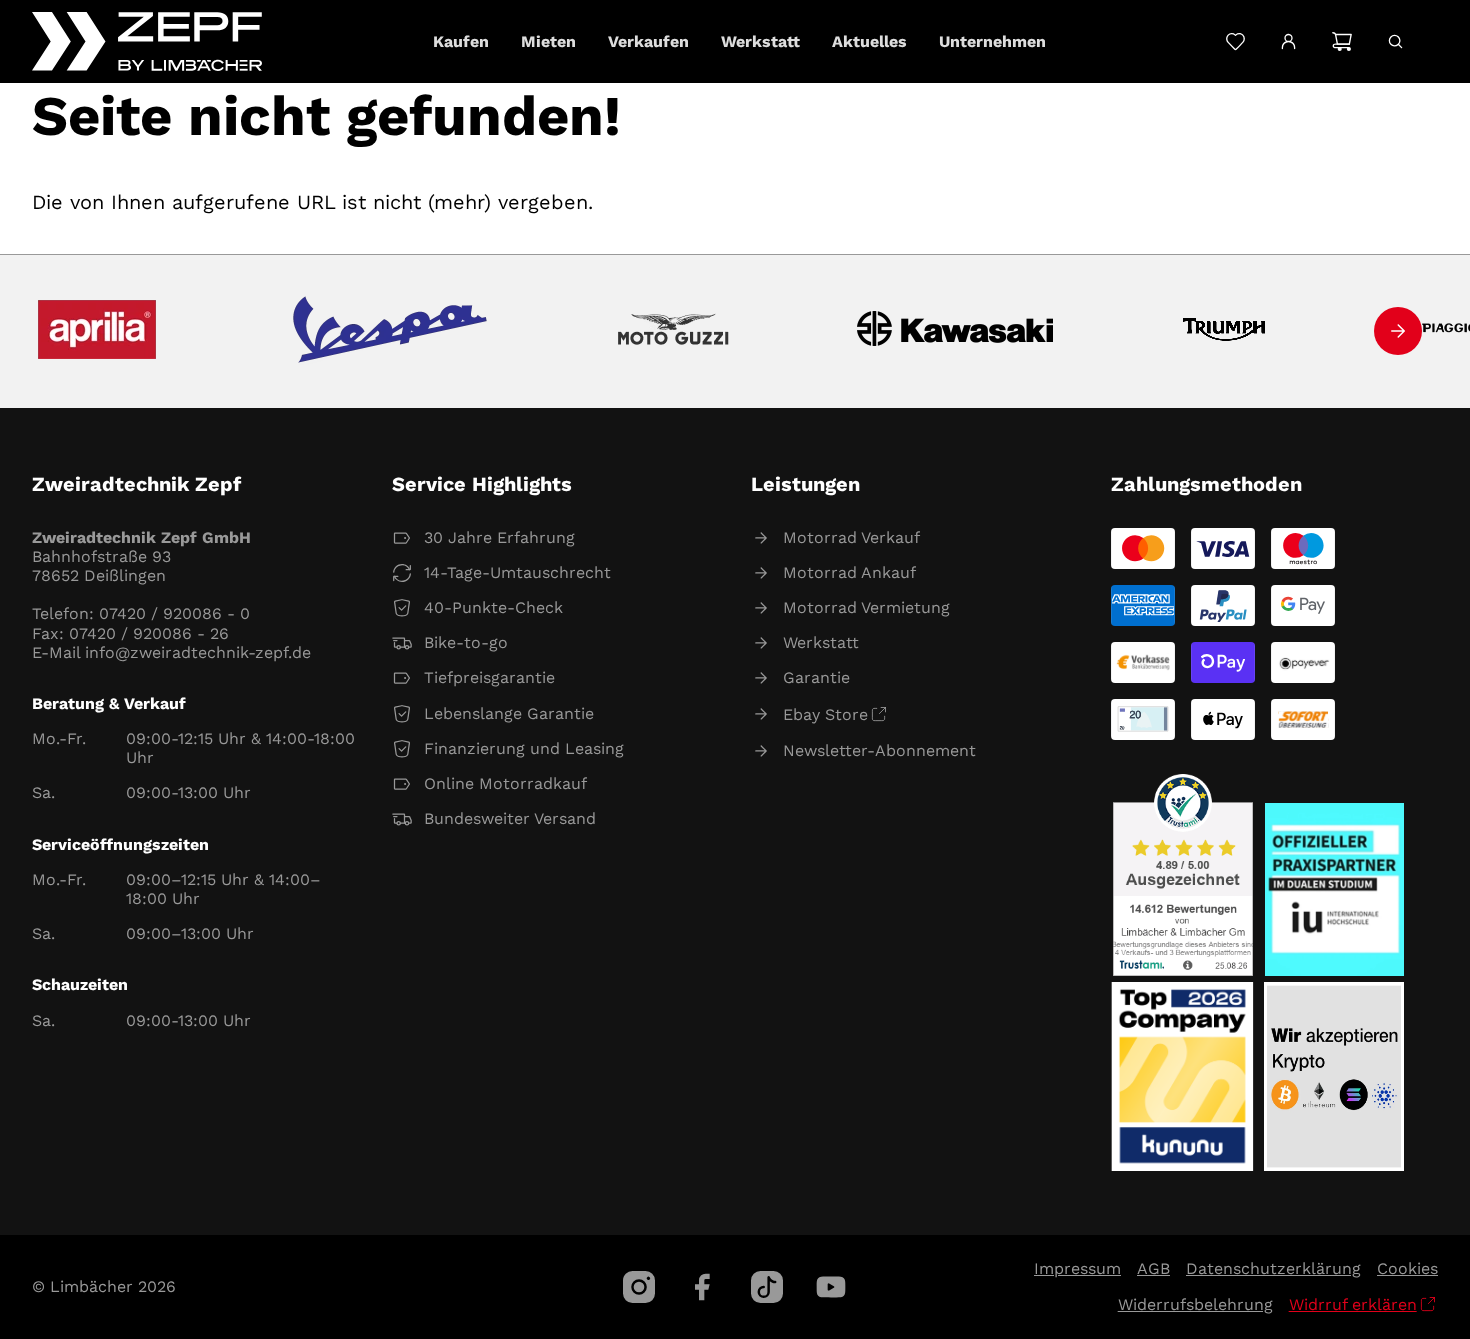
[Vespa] (390, 331)
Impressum (1077, 1268)
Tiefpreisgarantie (489, 677)
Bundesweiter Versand (510, 818)
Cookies (1407, 1268)
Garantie (816, 677)
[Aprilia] (97, 331)
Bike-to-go (466, 642)
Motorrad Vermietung (866, 607)
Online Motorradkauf (505, 783)
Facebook (703, 1287)
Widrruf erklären (1353, 1304)
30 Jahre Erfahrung (499, 537)
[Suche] (1395, 41)
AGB (1153, 1268)
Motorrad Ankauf (849, 572)
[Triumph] (1224, 331)
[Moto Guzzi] (673, 331)
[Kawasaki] (955, 331)
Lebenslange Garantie (509, 713)
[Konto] (1288, 42)
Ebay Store (825, 714)
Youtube (831, 1287)
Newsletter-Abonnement (879, 750)
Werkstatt (821, 642)
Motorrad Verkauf (851, 537)
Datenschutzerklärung (1273, 1268)
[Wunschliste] (1235, 41)
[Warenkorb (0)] (1341, 41)
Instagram (639, 1287)
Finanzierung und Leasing (524, 748)
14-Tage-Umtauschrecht (517, 572)
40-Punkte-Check (493, 607)
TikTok (767, 1287)
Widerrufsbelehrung (1195, 1304)
